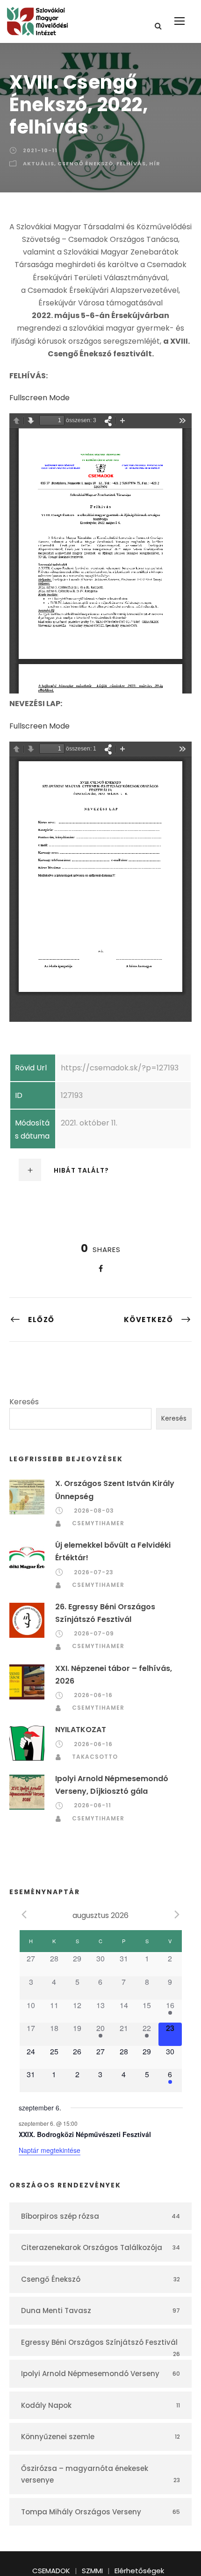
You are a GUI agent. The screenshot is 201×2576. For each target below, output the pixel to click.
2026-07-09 (94, 1633)
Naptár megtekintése (50, 2150)
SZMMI (92, 2571)
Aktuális (39, 163)
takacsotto (95, 1757)
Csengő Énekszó (85, 163)
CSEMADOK (51, 2571)
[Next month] (177, 1915)
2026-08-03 (94, 1511)
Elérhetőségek (139, 2571)
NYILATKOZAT (81, 1730)
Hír (155, 163)
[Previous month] (24, 1915)
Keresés (24, 1402)
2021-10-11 (40, 150)
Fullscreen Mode (39, 398)
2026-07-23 (94, 1572)
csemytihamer (98, 1523)
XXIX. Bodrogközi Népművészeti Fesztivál (85, 2134)
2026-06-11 (93, 1805)
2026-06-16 (93, 1695)
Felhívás (131, 163)
